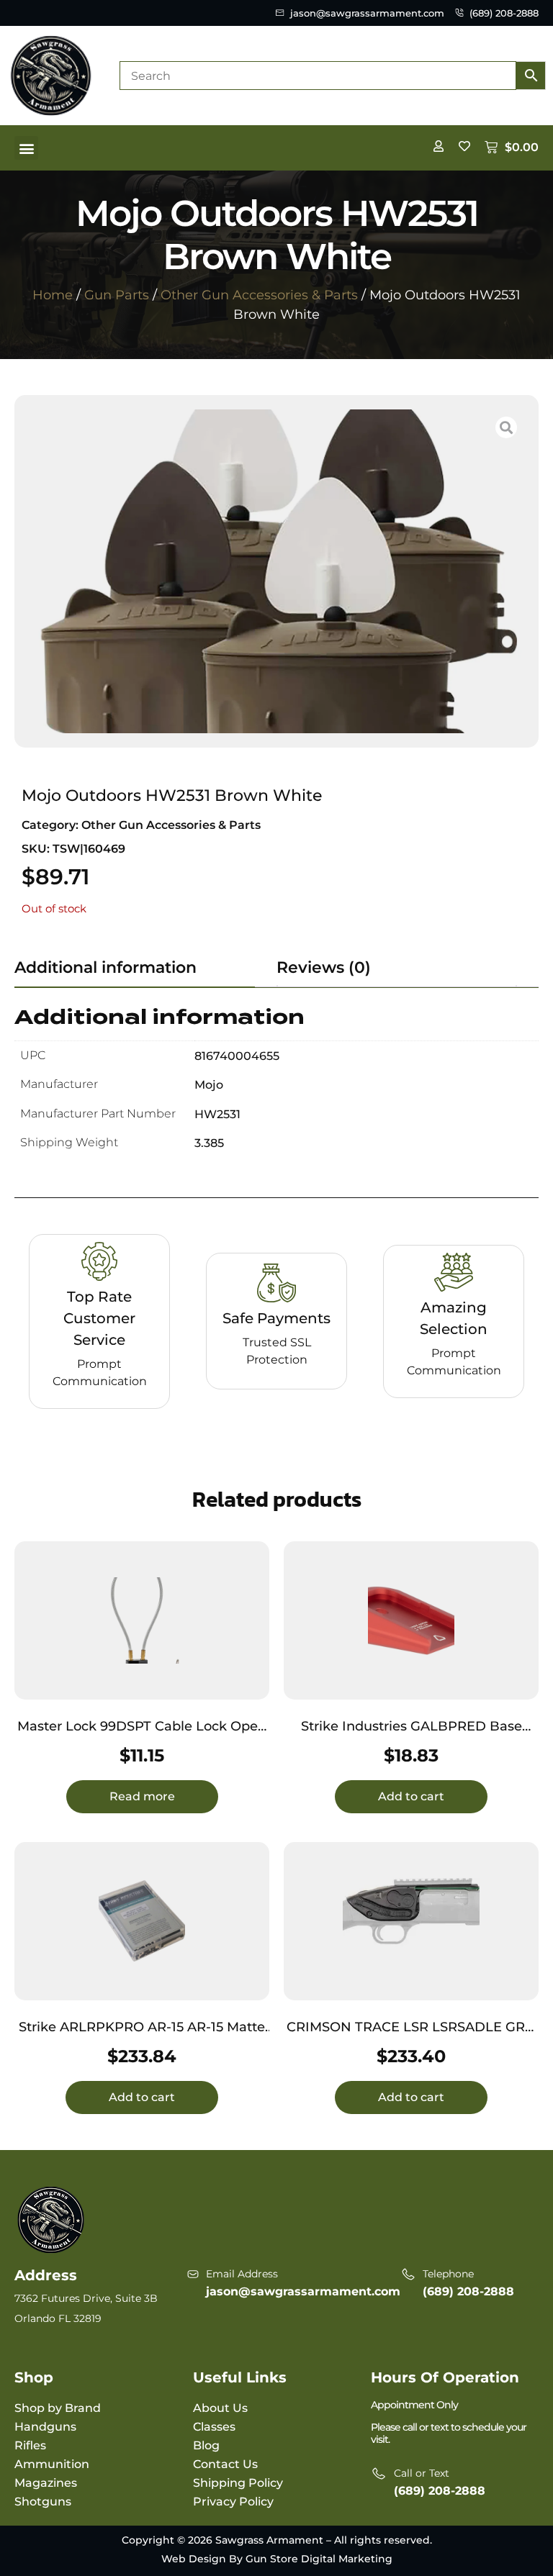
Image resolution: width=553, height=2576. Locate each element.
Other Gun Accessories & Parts (259, 295)
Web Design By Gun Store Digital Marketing (277, 2559)
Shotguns (43, 2502)
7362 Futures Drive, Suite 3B (86, 2298)
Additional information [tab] (105, 967)
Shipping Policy (238, 2483)
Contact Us (225, 2464)
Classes (214, 2427)
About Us (220, 2408)
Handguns (45, 2427)
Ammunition (52, 2464)
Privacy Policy (233, 2502)
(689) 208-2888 (468, 2291)
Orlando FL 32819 (58, 2318)
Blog (206, 2445)
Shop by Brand (58, 2408)
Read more (142, 1796)
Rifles (30, 2445)
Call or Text (422, 2473)
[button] (26, 148)
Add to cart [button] (411, 1796)
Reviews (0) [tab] (324, 967)
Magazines (46, 2483)
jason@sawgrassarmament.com (303, 2291)
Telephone (448, 2274)
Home (53, 295)
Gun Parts (117, 295)
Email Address (242, 2274)
